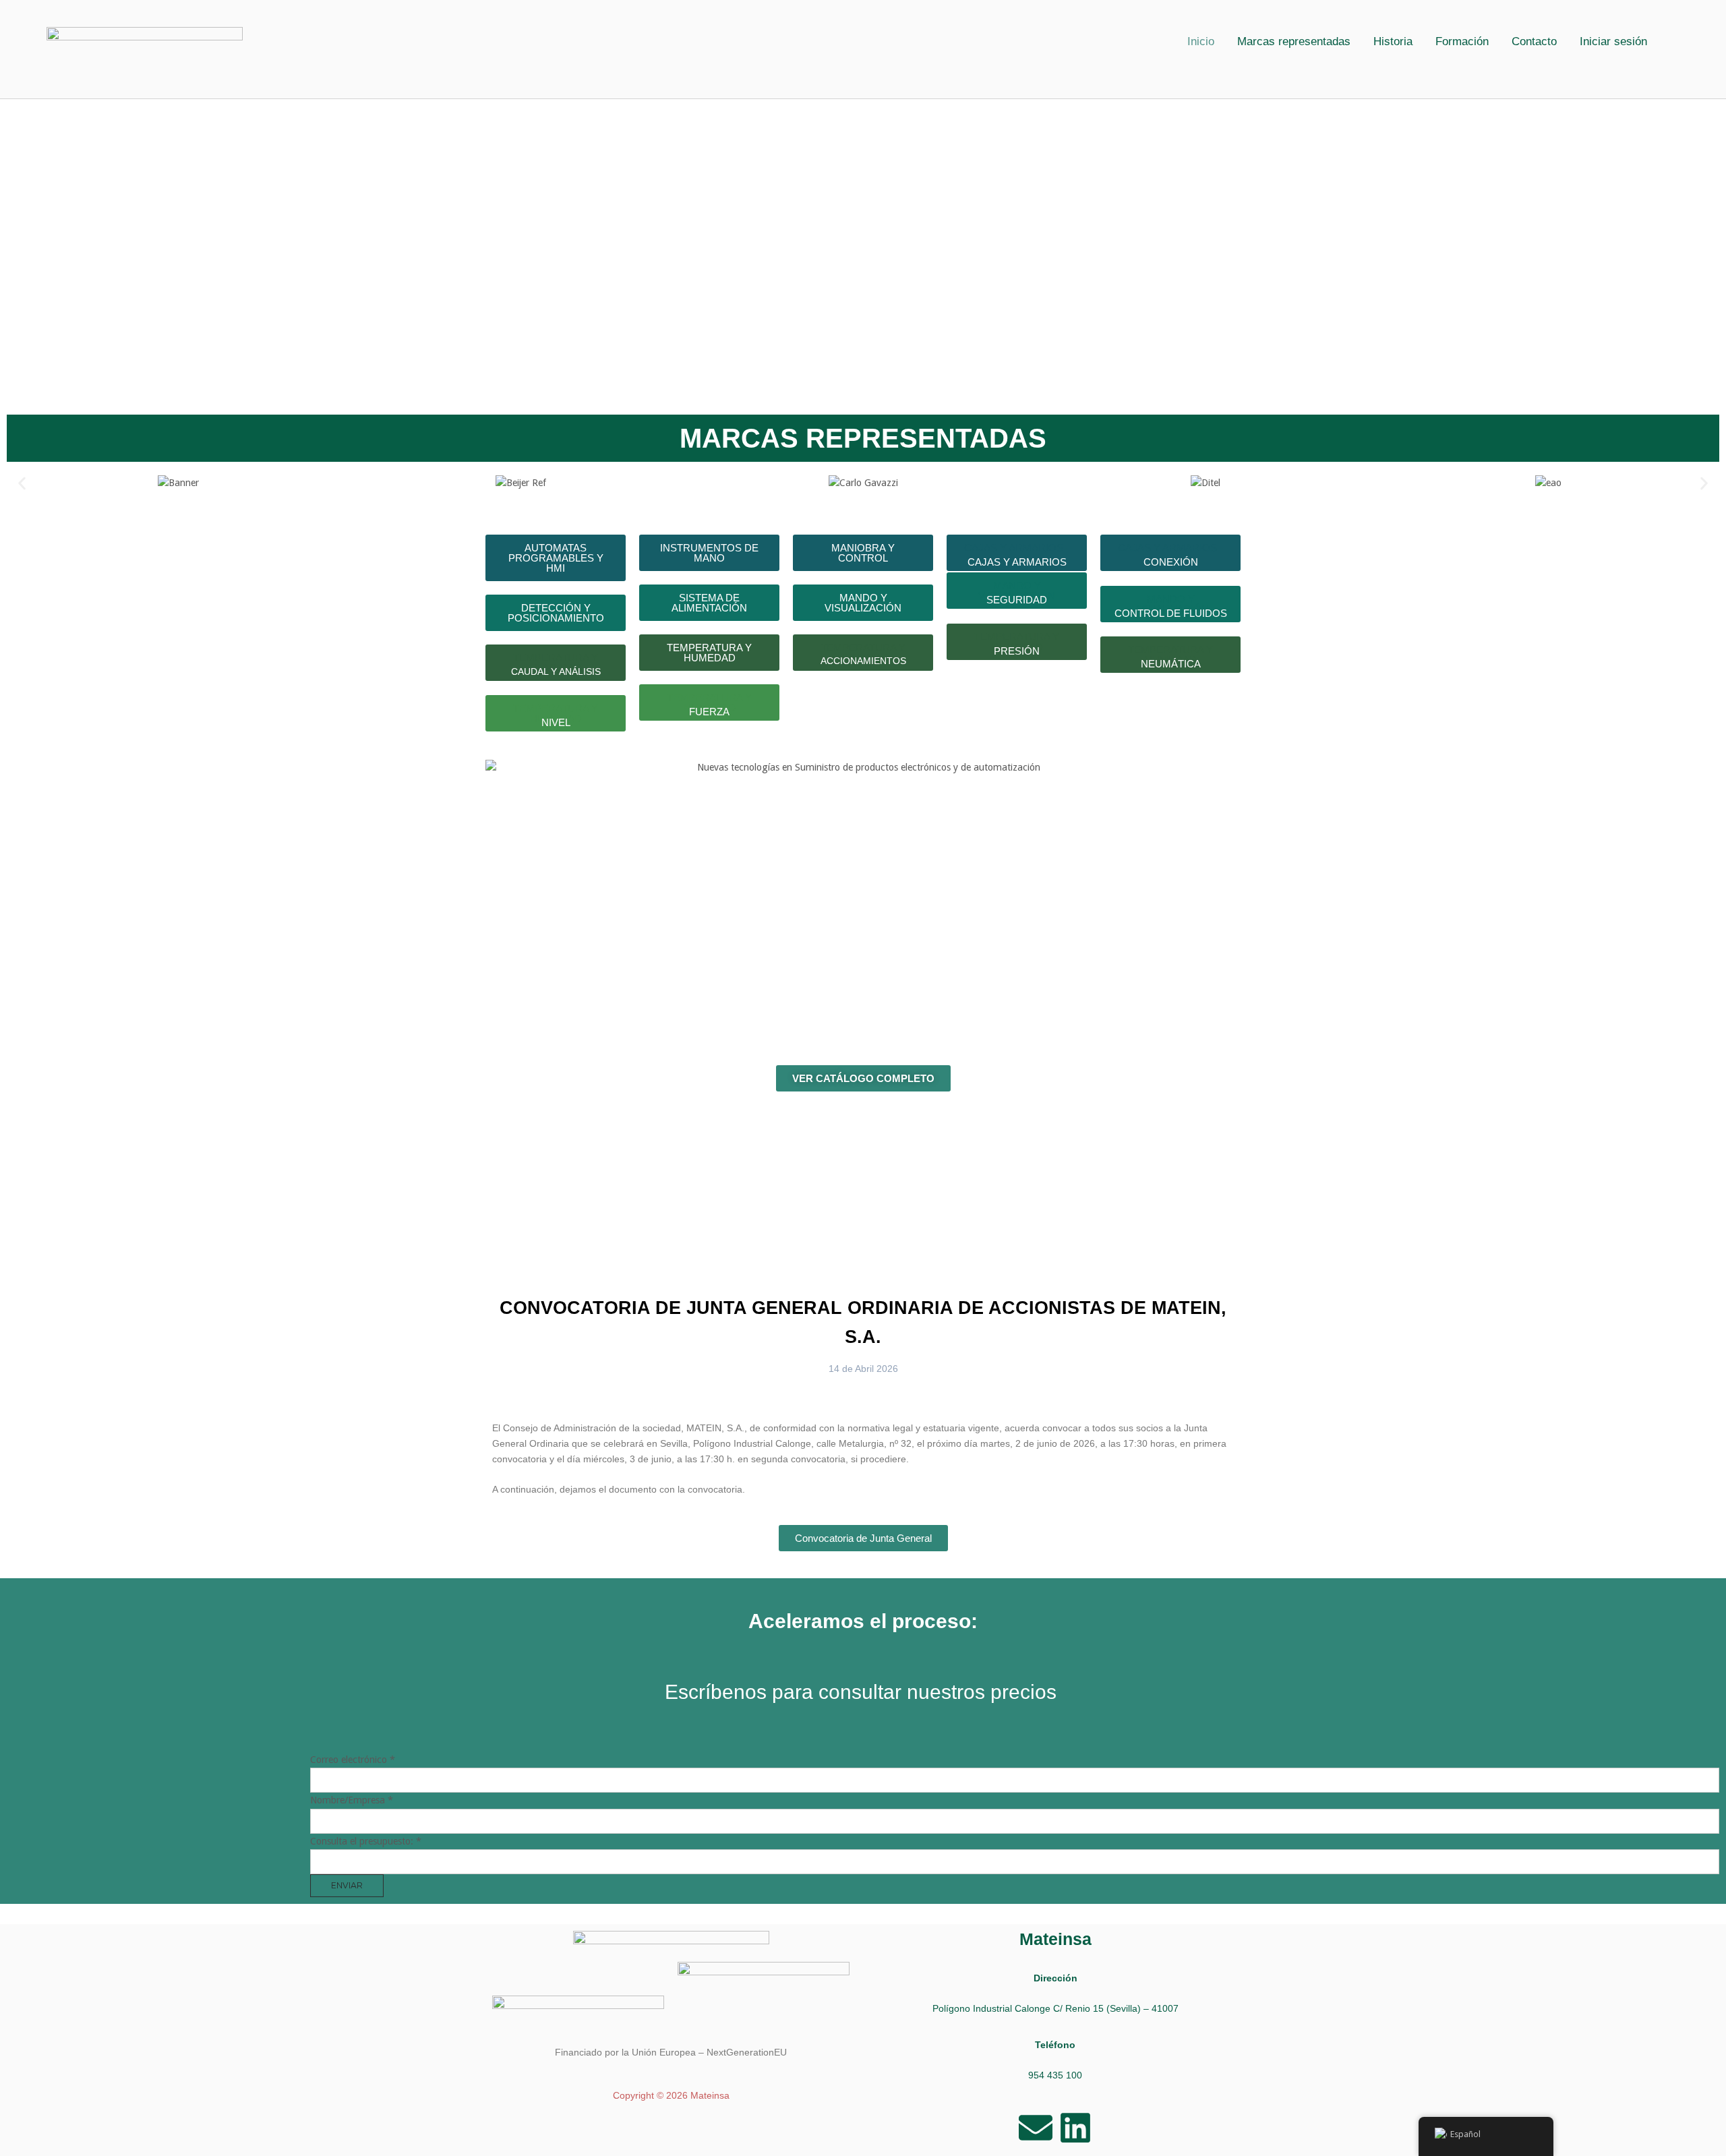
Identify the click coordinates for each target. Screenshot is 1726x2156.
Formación (1462, 41)
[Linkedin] (1075, 2128)
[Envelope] (1036, 2128)
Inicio (1201, 41)
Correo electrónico (353, 1760)
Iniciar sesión (1613, 41)
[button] (1617, 41)
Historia (1393, 41)
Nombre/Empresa (352, 1800)
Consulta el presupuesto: (366, 1841)
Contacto (1534, 41)
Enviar (347, 1885)
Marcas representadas (1294, 41)
